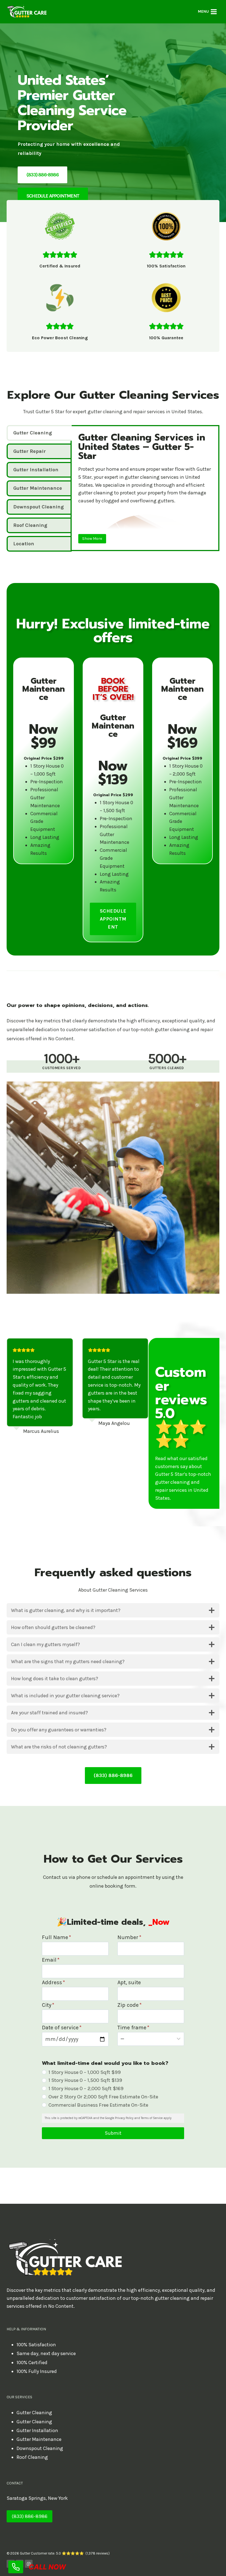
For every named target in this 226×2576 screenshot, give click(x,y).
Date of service (62, 2028)
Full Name (57, 1937)
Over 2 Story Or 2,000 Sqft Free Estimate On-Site (103, 2097)
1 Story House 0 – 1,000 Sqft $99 (85, 2072)
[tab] (39, 433)
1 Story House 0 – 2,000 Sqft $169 (86, 2088)
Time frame (133, 2028)
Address (53, 1982)
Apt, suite (129, 1982)
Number (129, 1937)
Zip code (130, 2005)
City (48, 2005)
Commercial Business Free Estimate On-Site (98, 2105)
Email (51, 1960)
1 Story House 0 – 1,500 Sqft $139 (85, 2080)
